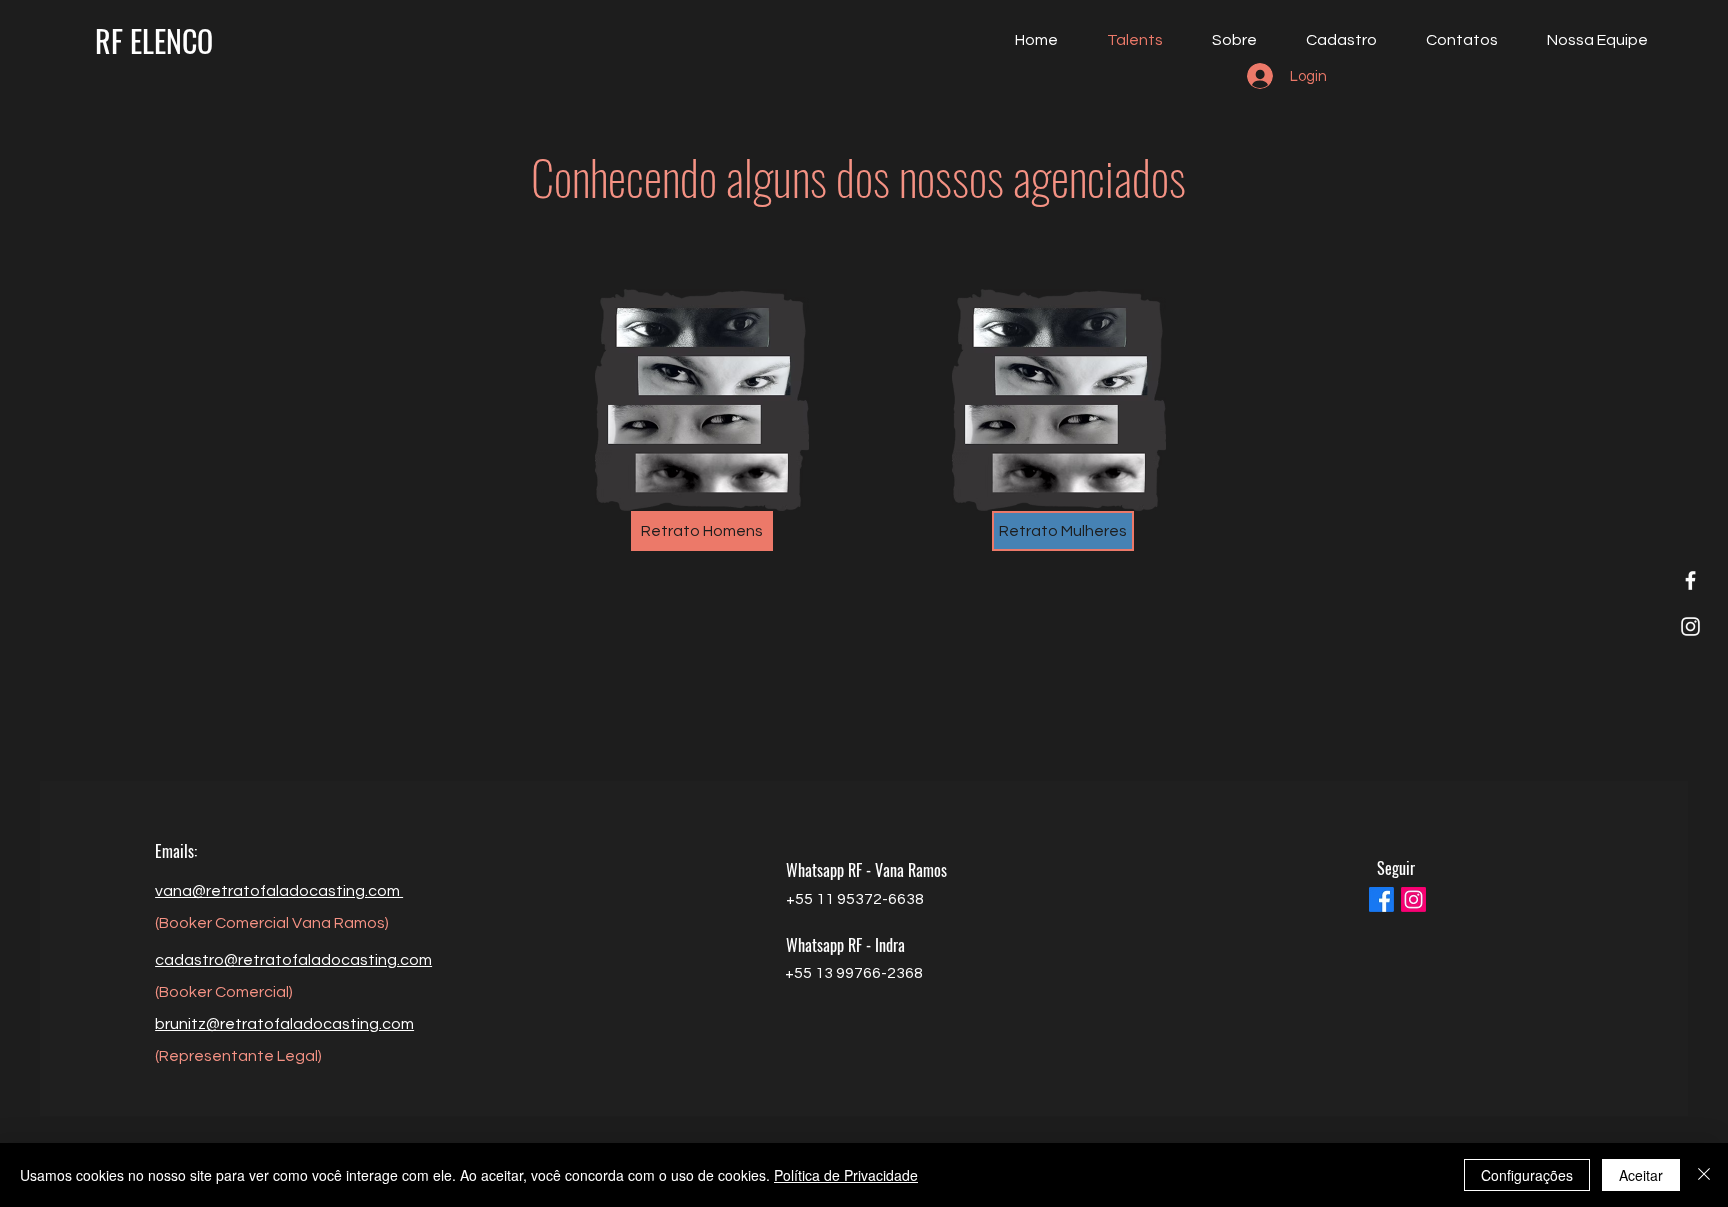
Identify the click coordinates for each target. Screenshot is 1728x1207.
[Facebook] (1690, 580)
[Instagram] (1690, 626)
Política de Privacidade (846, 1175)
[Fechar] (1704, 1175)
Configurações (1527, 1175)
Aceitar (1641, 1175)
